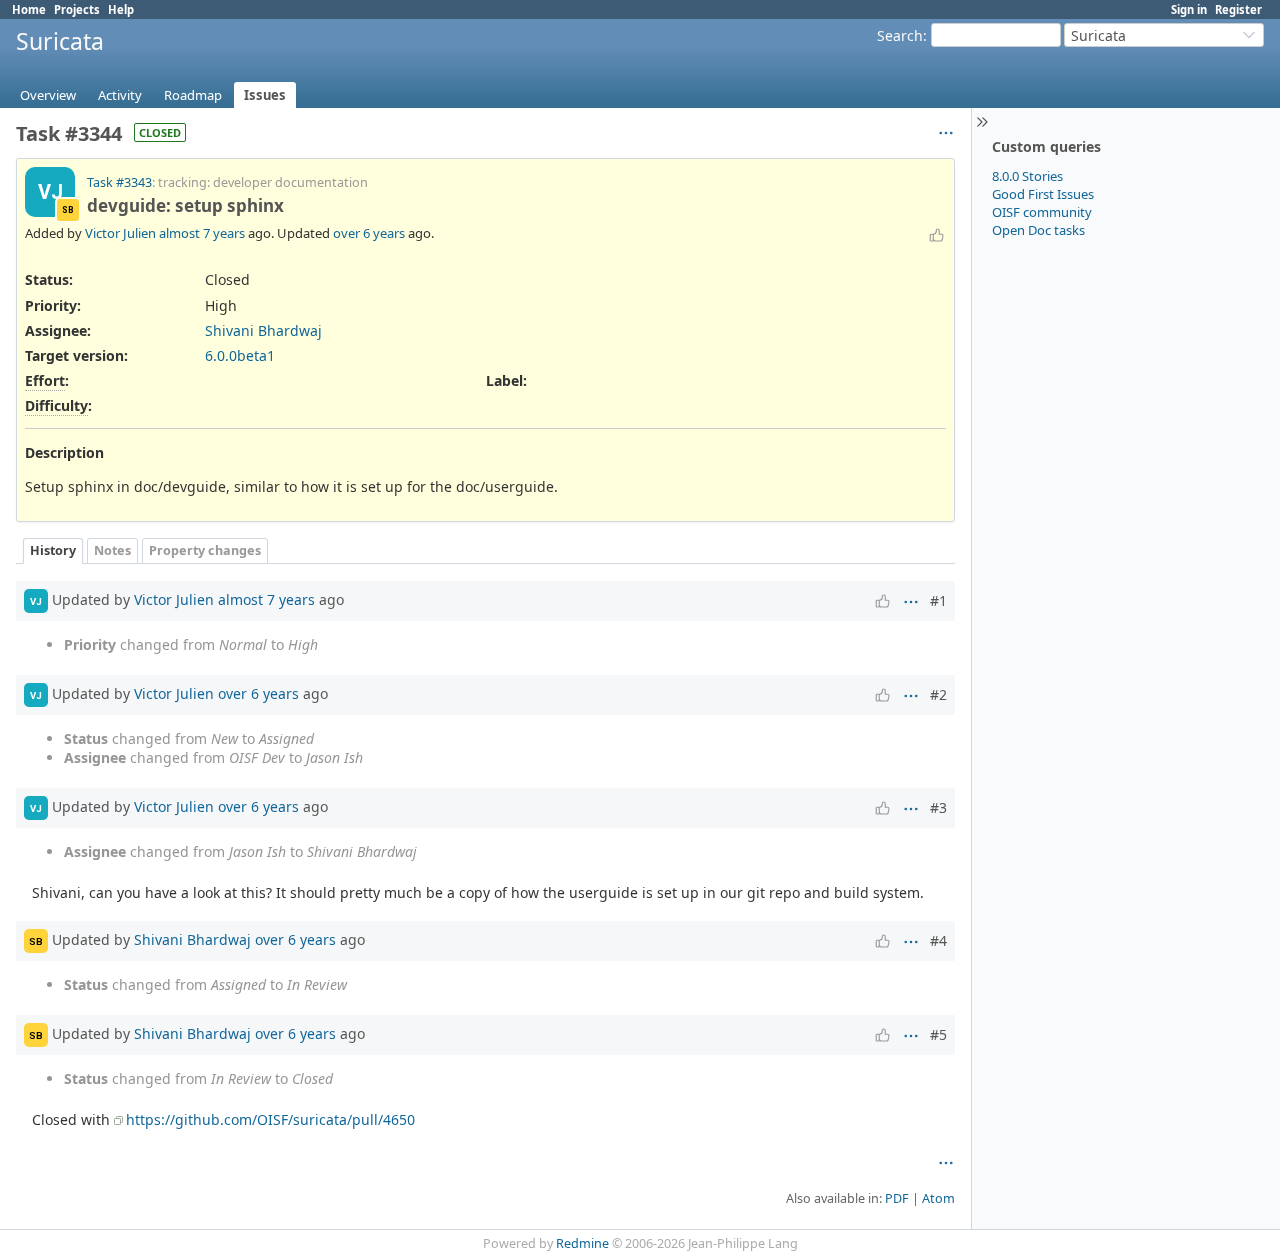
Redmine (582, 1243)
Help (121, 9)
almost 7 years (202, 233)
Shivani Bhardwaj (263, 330)
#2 (938, 694)
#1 (938, 600)
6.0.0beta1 (240, 355)
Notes (112, 550)
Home (29, 9)
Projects (77, 9)
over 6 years (369, 233)
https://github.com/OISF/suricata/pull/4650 (270, 1119)
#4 (938, 940)
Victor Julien (120, 233)
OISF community (1042, 212)
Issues (265, 95)
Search (900, 35)
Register (1238, 9)
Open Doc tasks (1038, 230)
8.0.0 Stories (1027, 176)
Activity (120, 95)
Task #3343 (119, 182)
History (53, 550)
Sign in (1189, 9)
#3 (938, 807)
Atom (938, 1198)
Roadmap (193, 95)
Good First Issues (1043, 194)
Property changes (205, 550)
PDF (897, 1198)
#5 (938, 1034)
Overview (48, 95)
